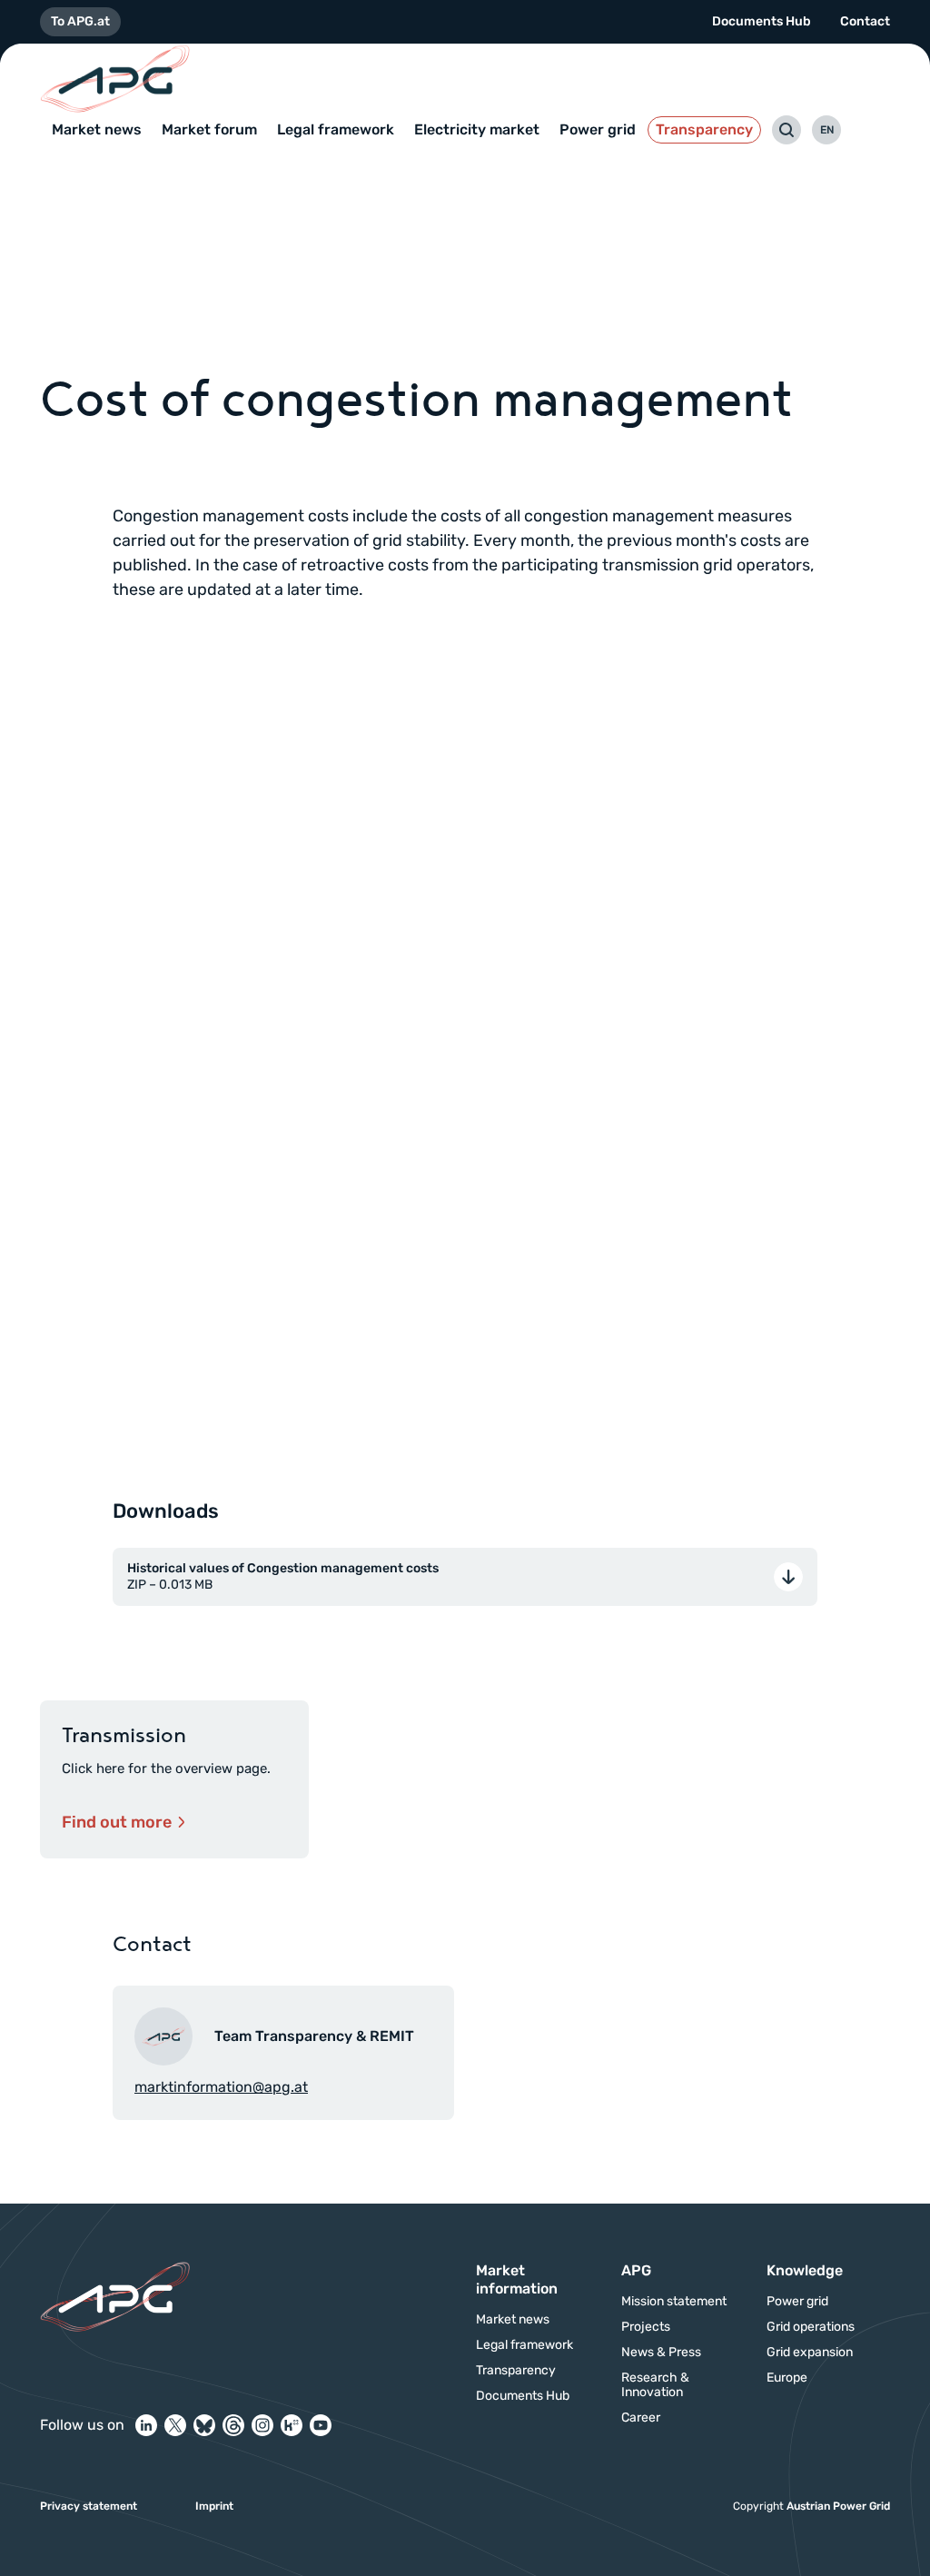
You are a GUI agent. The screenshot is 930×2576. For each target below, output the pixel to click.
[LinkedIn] (146, 2425)
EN (827, 130)
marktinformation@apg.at (221, 2087)
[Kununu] (292, 2425)
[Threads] (233, 2425)
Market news (97, 129)
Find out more (117, 1822)
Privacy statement (89, 2506)
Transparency (704, 129)
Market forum (209, 129)
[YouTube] (321, 2425)
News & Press (661, 2353)
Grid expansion (810, 2353)
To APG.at (80, 21)
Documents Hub (762, 21)
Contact (865, 21)
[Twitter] (175, 2425)
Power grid (598, 129)
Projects (646, 2327)
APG (636, 2270)
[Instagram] (262, 2425)
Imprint (214, 2506)
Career (641, 2418)
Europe (787, 2378)
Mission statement (674, 2302)
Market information (517, 2279)
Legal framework (336, 129)
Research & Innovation (655, 2385)
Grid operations (811, 2327)
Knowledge (805, 2270)
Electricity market (477, 129)
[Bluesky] (204, 2425)
